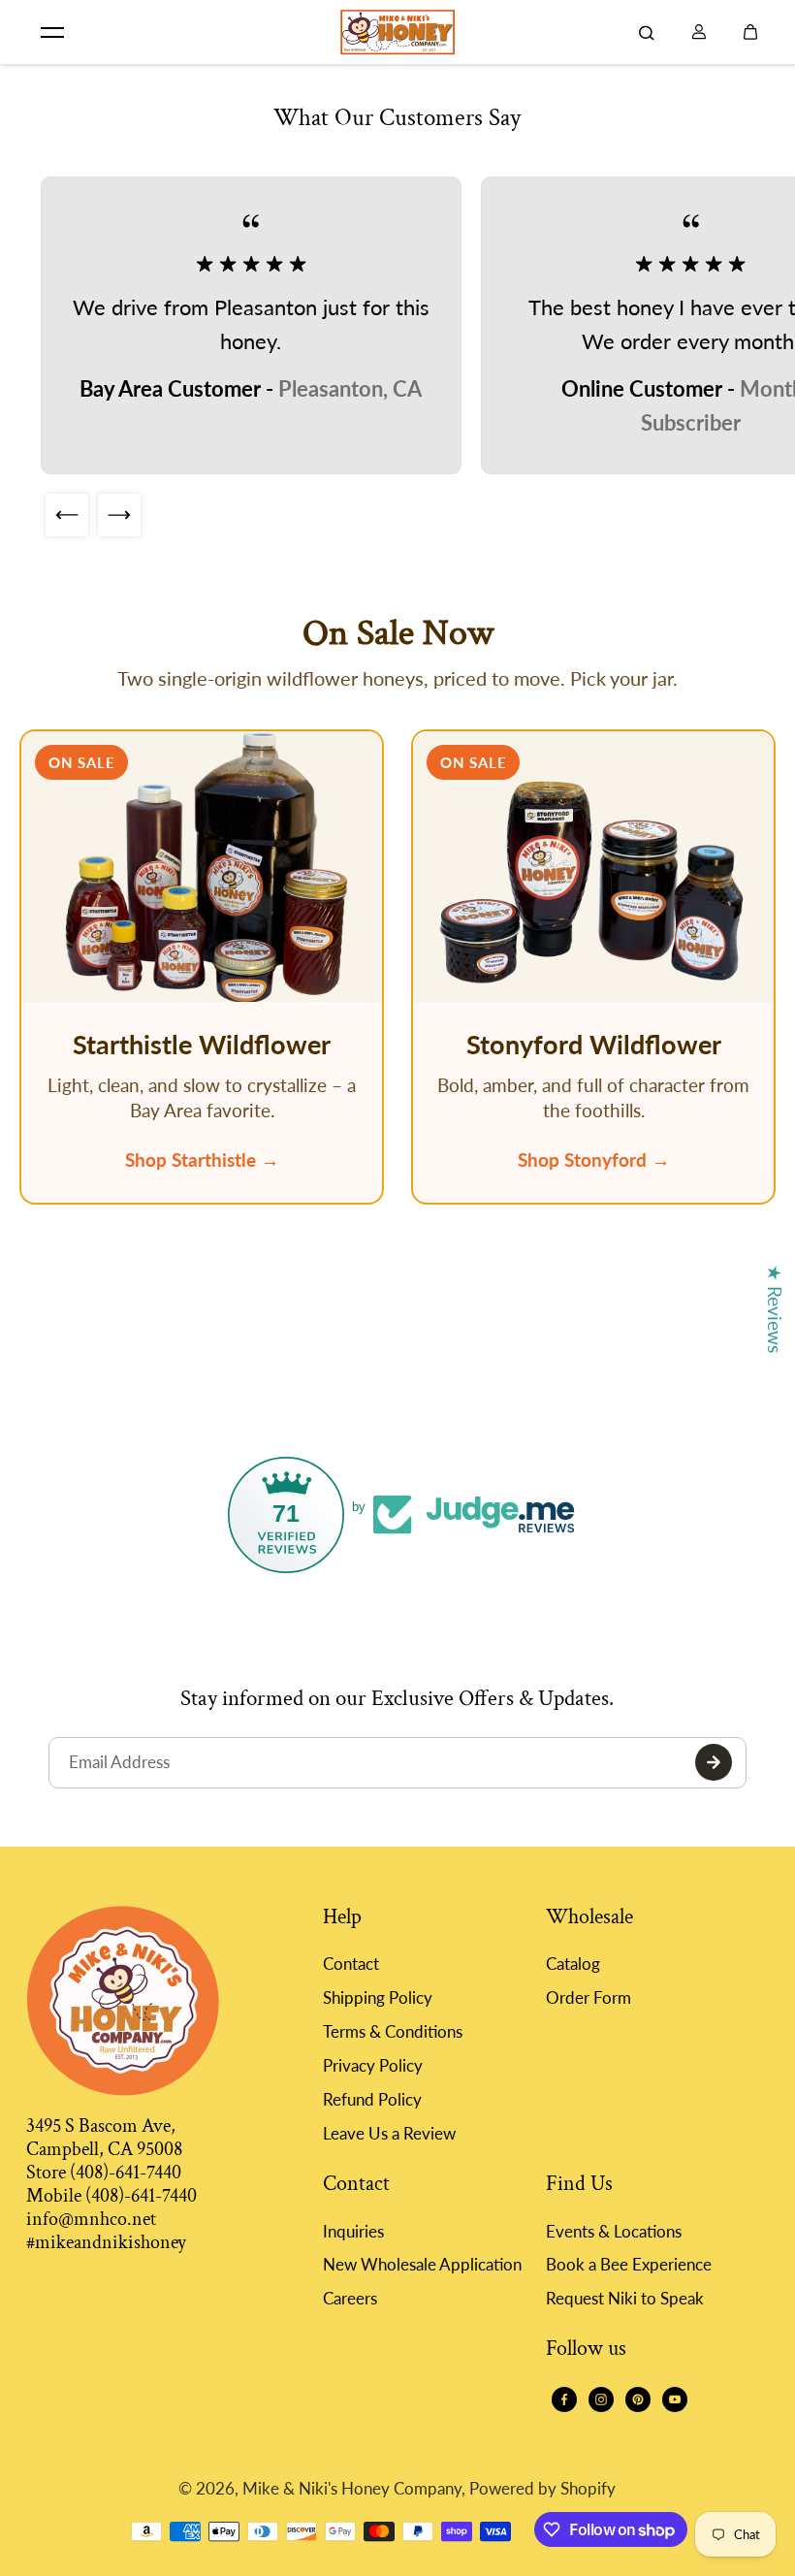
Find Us (579, 2185)
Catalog (573, 1964)
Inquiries (353, 2231)
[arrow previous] (67, 515)
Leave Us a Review (389, 2133)
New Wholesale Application (422, 2264)
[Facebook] (564, 2399)
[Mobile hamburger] (52, 32)
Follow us (586, 2350)
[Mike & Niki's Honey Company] (397, 32)
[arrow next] (119, 515)
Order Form (588, 1997)
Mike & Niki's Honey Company (352, 2488)
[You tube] (675, 2399)
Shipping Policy (378, 1997)
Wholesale (589, 1918)
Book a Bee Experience (629, 2264)
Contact (351, 1964)
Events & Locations (614, 2231)
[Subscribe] (714, 1762)
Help (342, 1918)
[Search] (647, 32)
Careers (350, 2298)
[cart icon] (750, 32)
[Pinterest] (638, 2399)
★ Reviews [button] (775, 1309)
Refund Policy (372, 2099)
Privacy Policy (373, 2065)
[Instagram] (601, 2399)
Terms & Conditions (393, 2031)
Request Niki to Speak (625, 2298)
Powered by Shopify (542, 2488)
